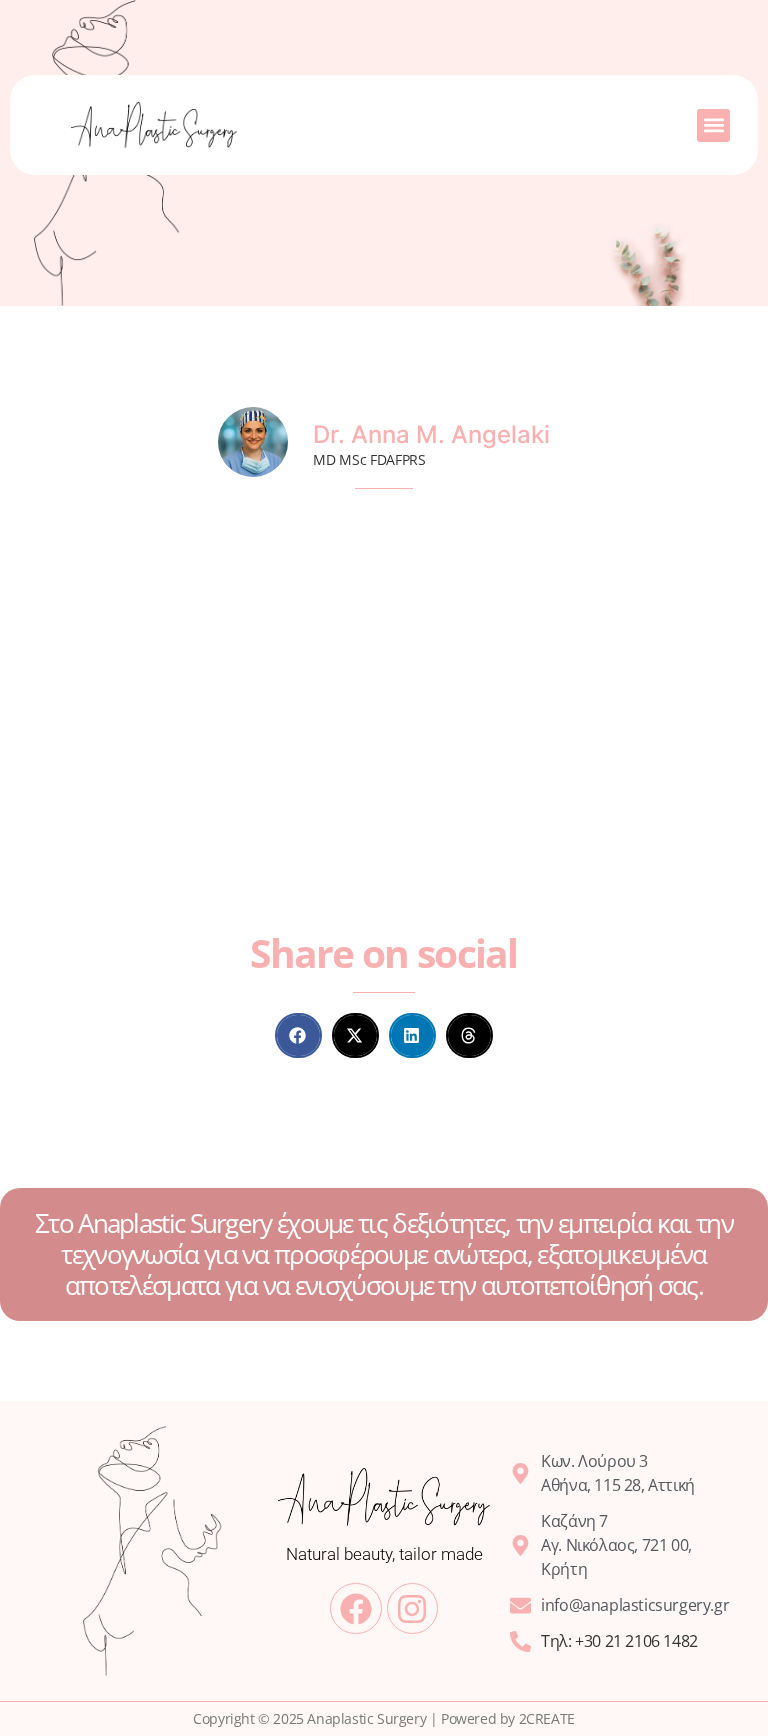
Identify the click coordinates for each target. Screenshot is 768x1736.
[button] (713, 125)
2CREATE (547, 1718)
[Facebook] (355, 1608)
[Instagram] (412, 1608)
